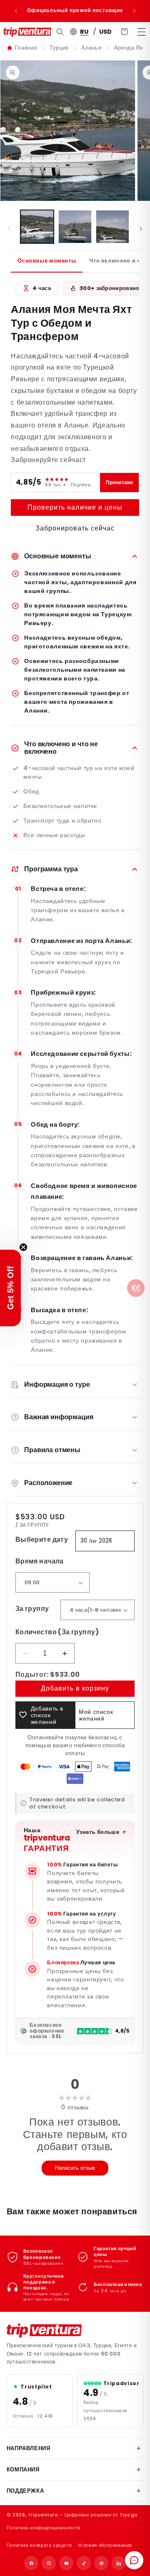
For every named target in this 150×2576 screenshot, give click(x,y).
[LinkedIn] (119, 2563)
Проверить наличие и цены (75, 507)
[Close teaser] (23, 1247)
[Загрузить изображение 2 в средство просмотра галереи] (75, 227)
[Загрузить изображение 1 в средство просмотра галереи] (37, 227)
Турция (59, 48)
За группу (32, 1609)
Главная (26, 48)
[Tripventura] (44, 2331)
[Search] (60, 32)
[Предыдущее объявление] (16, 11)
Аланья (91, 48)
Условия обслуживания (105, 2545)
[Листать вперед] (141, 229)
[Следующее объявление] (134, 11)
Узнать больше (98, 1832)
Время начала (40, 1561)
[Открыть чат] (134, 2560)
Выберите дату (42, 1539)
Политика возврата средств (39, 2545)
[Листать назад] (9, 229)
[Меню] (141, 32)
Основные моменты (47, 261)
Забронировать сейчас (75, 528)
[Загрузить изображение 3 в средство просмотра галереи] (112, 227)
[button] (10, 1288)
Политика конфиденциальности (44, 2528)
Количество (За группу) (57, 1632)
